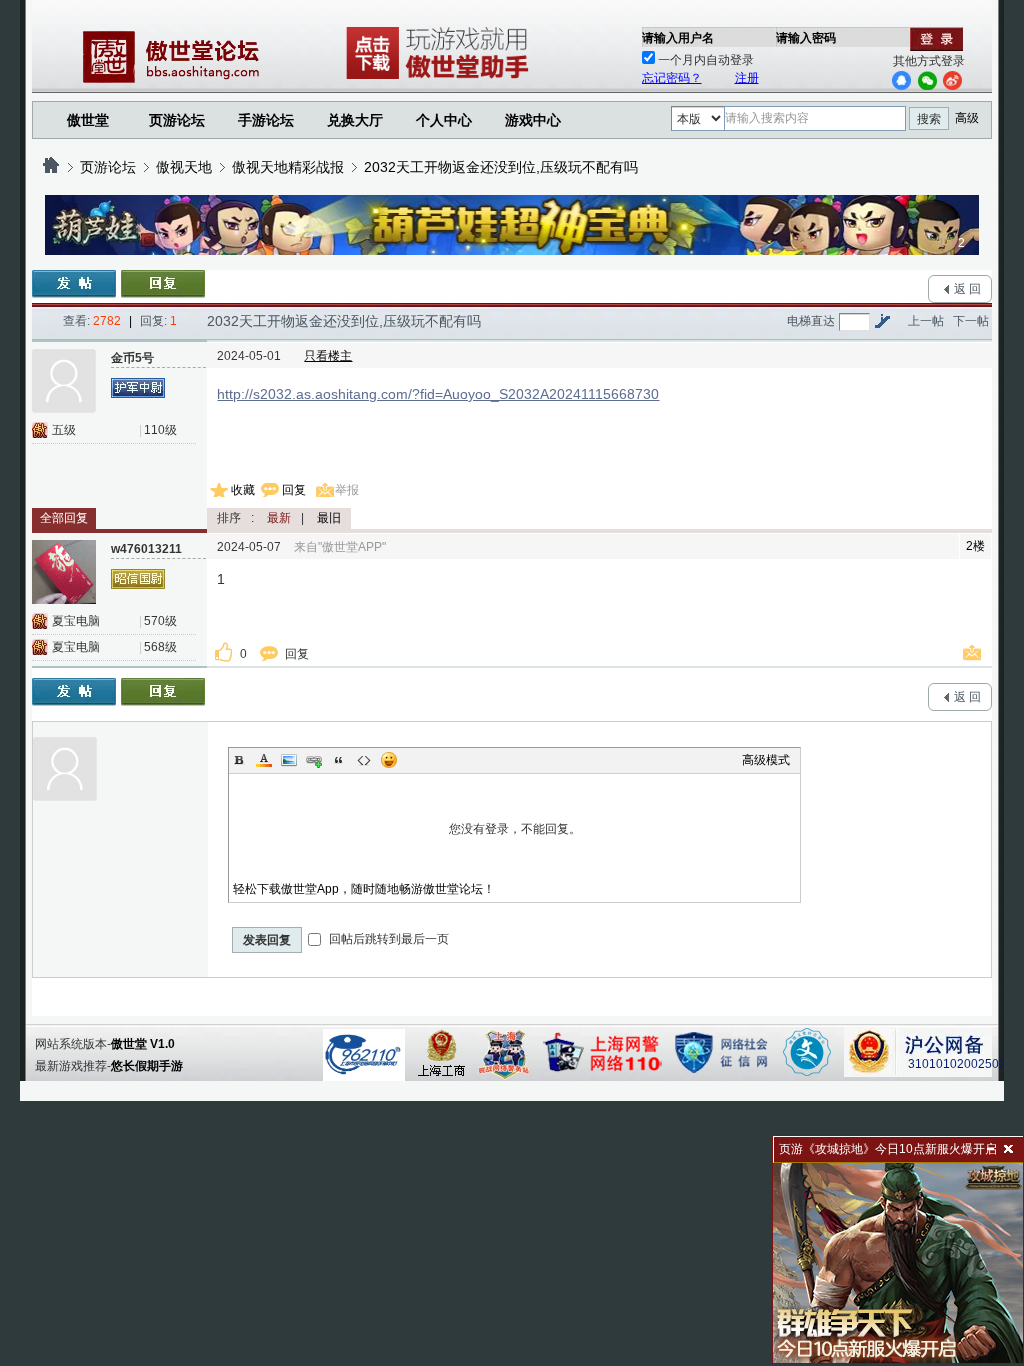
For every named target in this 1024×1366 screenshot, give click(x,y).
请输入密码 (806, 38)
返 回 (967, 289)
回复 (294, 490)
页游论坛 (177, 120)
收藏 (243, 490)
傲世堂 (88, 120)
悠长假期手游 (147, 1066)
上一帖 (926, 321)
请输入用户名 (678, 38)
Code (364, 760)
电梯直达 (811, 321)
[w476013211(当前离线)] (64, 572)
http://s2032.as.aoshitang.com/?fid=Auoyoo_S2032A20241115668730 (438, 394)
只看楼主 (328, 356)
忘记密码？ (672, 78)
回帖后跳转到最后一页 (387, 939)
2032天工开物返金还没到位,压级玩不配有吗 (501, 167)
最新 (279, 518)
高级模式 (766, 760)
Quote (339, 760)
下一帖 (971, 321)
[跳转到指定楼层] (882, 321)
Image (289, 760)
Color (264, 760)
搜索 (929, 119)
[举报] (975, 654)
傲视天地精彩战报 (288, 167)
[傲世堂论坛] (51, 167)
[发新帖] (74, 284)
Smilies (389, 760)
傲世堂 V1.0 (143, 1044)
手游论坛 (266, 120)
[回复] (163, 284)
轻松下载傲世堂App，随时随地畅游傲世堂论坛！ (364, 889)
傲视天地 (184, 167)
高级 (967, 118)
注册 (747, 78)
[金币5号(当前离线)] (64, 381)
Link (314, 760)
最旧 (329, 518)
